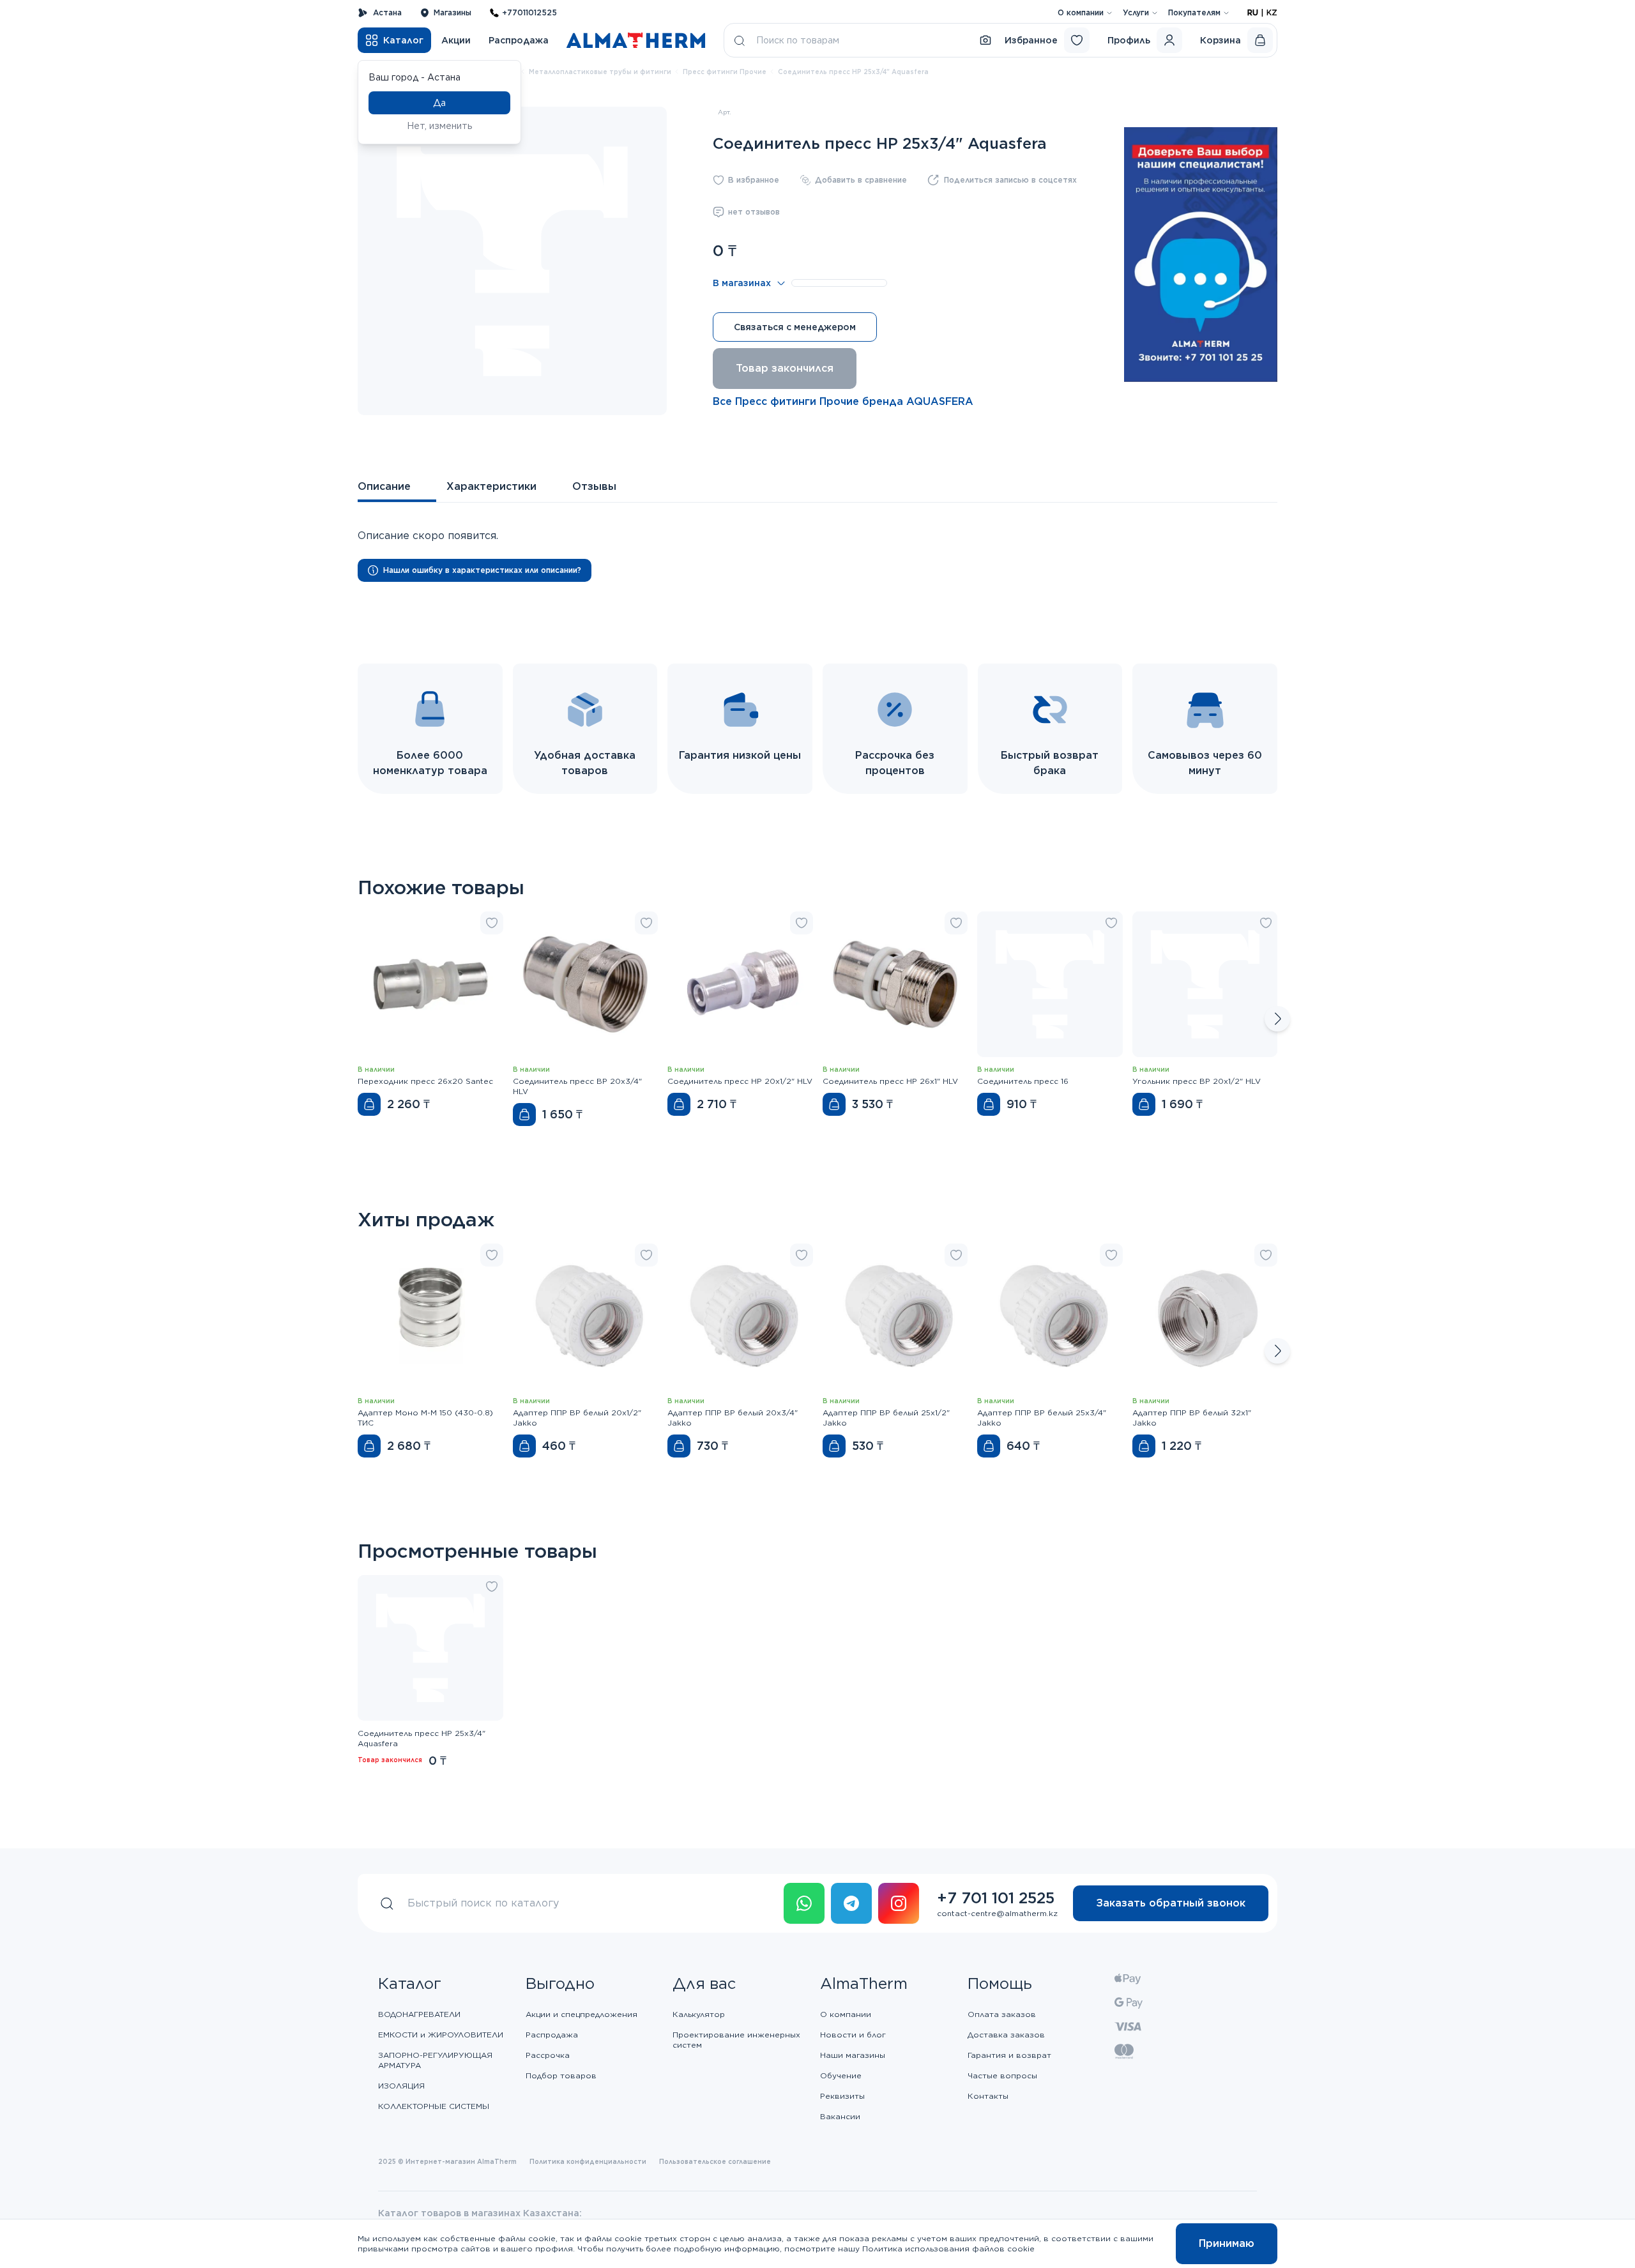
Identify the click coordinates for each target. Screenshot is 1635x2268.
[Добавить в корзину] (369, 1104)
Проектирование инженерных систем (736, 2040)
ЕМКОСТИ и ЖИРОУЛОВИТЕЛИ (441, 2035)
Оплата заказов (1002, 2014)
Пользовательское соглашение (715, 2161)
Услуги (1136, 12)
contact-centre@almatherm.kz (997, 1913)
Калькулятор (699, 2014)
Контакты (988, 2096)
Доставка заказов (1006, 2035)
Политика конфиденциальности (588, 2161)
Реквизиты (842, 2096)
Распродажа (519, 40)
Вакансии (840, 2116)
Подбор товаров (561, 2075)
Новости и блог (853, 2035)
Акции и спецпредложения (582, 2014)
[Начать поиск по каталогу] (740, 40)
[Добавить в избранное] (492, 923)
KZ (1272, 12)
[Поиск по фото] (985, 40)
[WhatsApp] (804, 1903)
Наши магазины (853, 2055)
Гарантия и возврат (1009, 2055)
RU (1253, 12)
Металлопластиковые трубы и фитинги (600, 72)
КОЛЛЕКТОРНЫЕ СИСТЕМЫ (434, 2106)
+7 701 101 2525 (996, 1898)
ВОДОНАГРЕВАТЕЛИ (419, 2014)
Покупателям (1194, 12)
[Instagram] (899, 1903)
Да (439, 103)
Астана (387, 12)
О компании (1081, 12)
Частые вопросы (1002, 2075)
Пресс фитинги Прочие (725, 72)
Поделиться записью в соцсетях (1010, 180)
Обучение (841, 2075)
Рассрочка (548, 2055)
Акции (456, 40)
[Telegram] (851, 1903)
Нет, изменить (440, 126)
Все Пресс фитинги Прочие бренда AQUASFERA (843, 401)
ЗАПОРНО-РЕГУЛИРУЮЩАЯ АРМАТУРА (435, 2060)
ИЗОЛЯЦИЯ (401, 2086)
